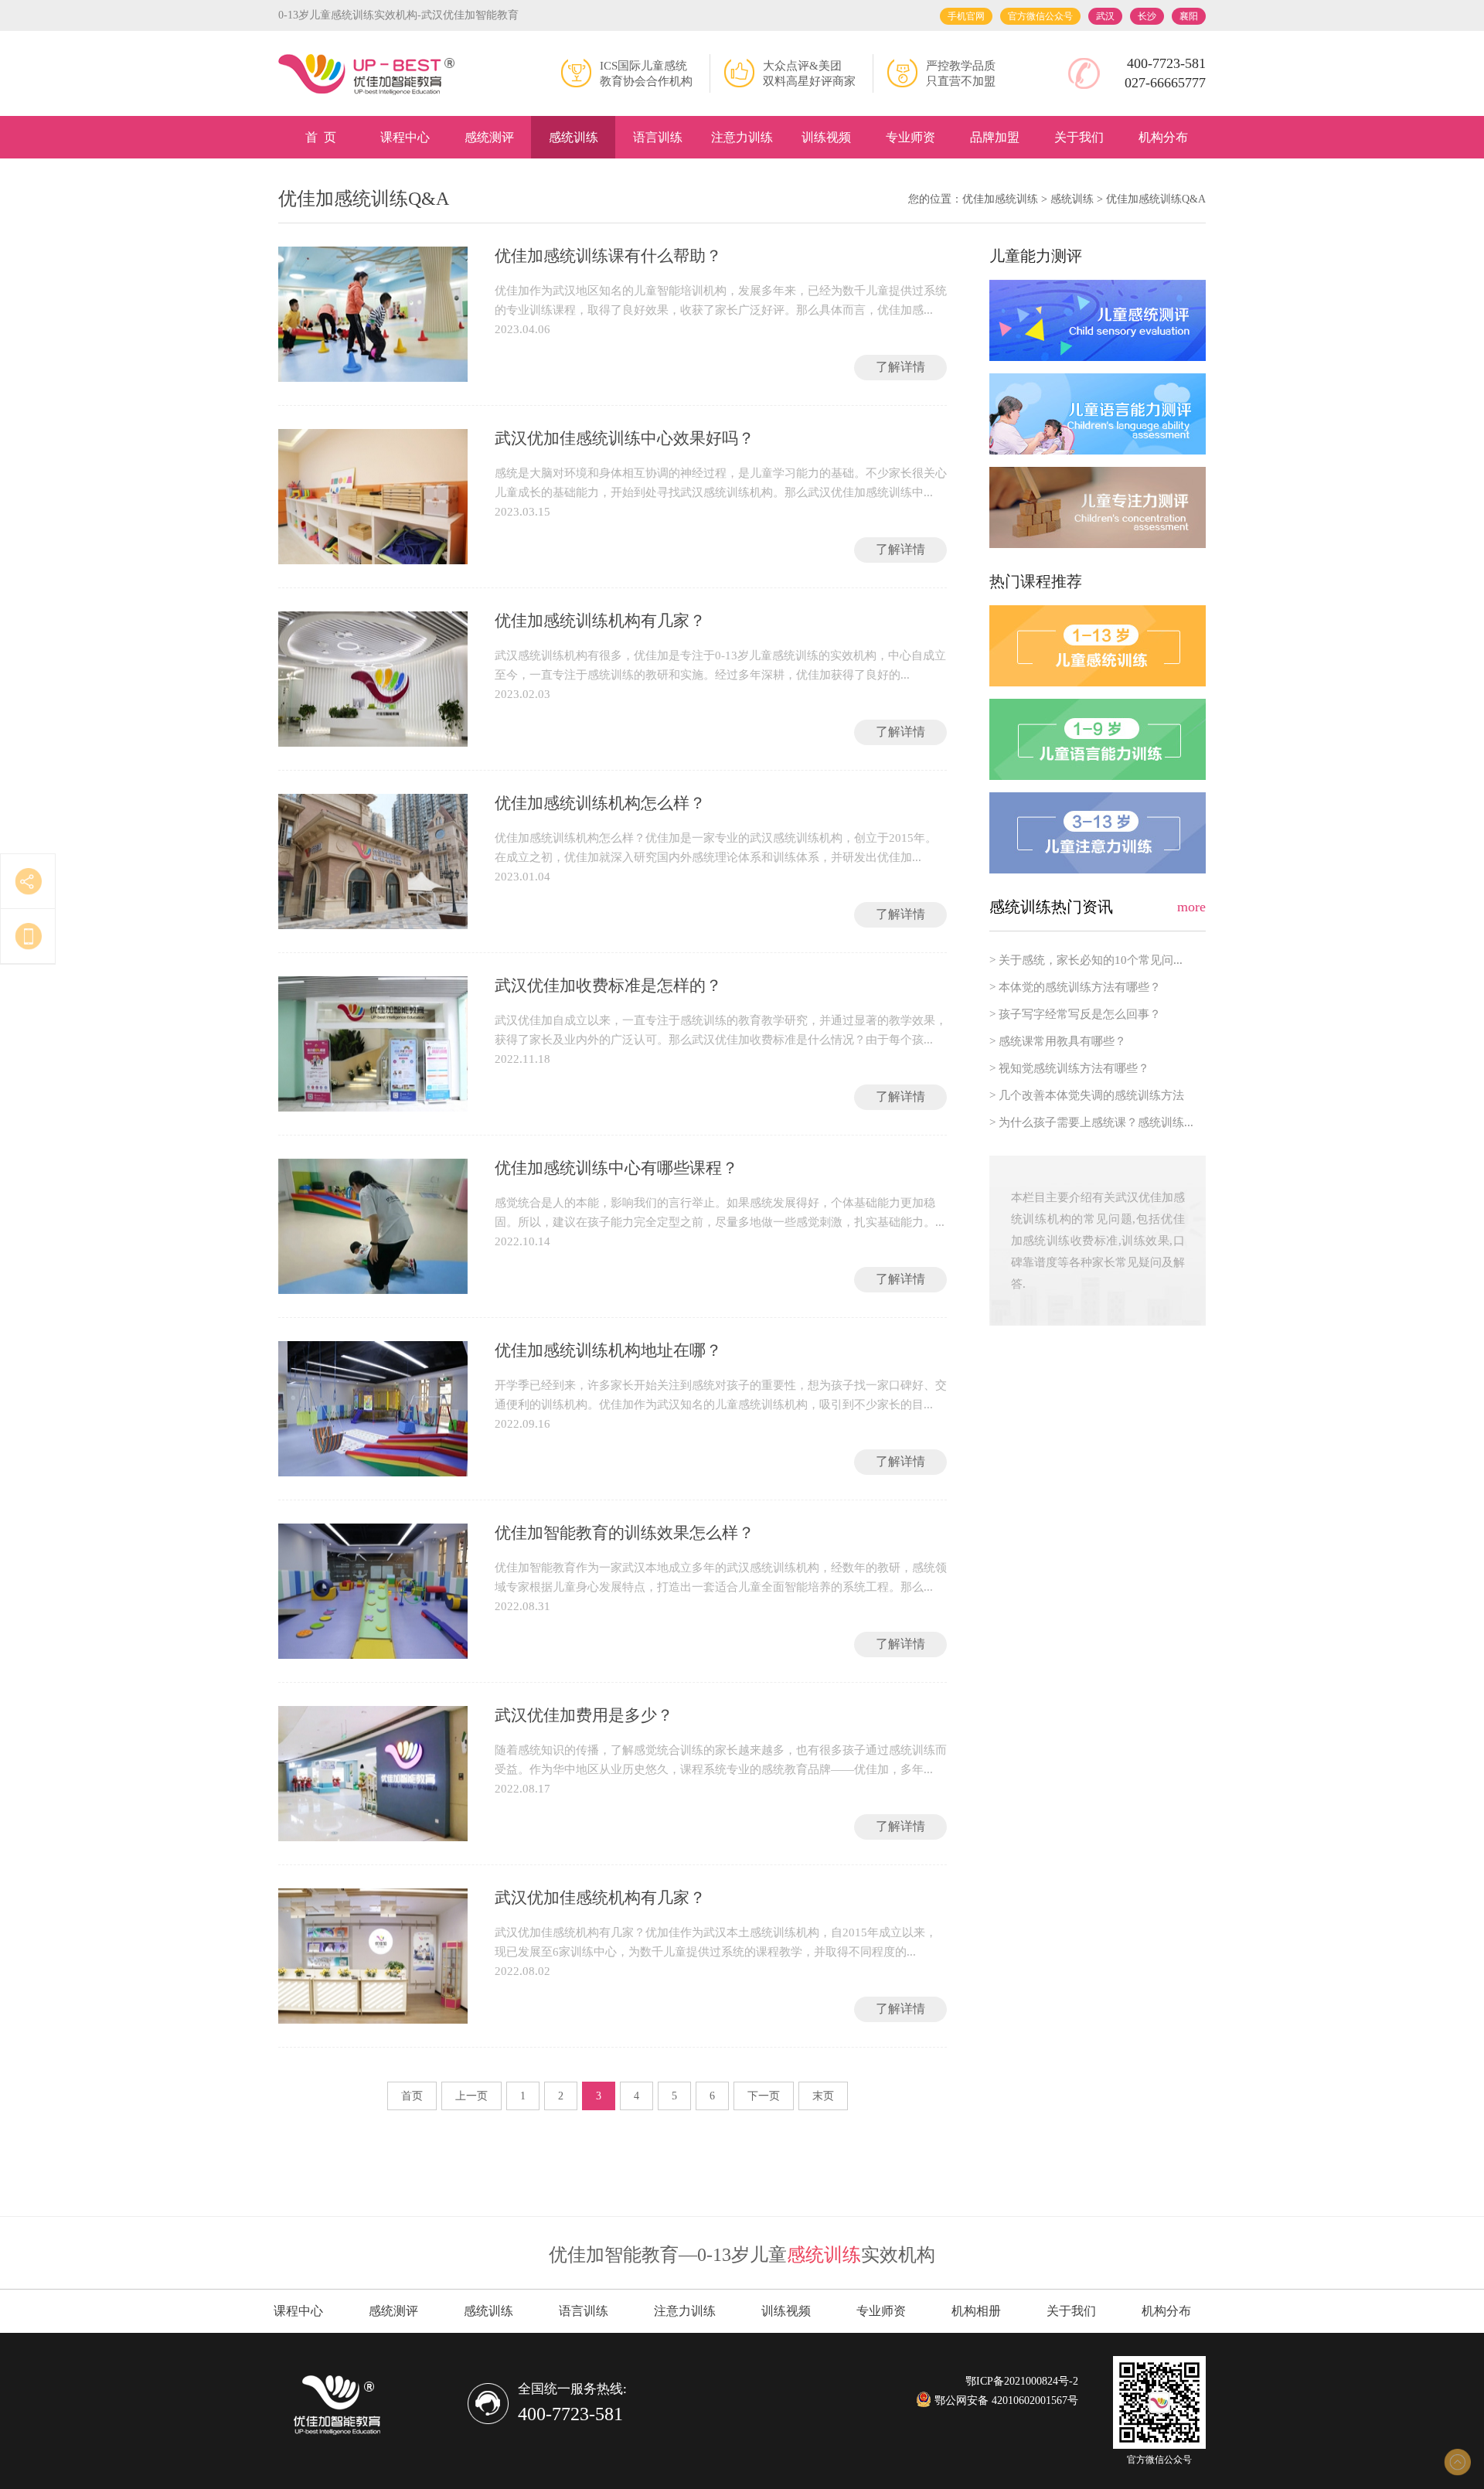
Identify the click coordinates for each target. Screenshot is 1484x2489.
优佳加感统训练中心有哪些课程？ (616, 1168)
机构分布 (1163, 137)
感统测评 (489, 137)
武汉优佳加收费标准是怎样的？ (608, 986)
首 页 (321, 137)
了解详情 (900, 367)
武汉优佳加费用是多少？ (584, 1715)
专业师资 (910, 137)
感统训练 (574, 137)
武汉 (1105, 16)
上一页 (471, 2096)
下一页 (764, 2096)
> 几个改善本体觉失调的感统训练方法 (1087, 1095)
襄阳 (1189, 16)
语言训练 (658, 137)
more (1191, 907)
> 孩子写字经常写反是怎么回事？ (1075, 1014)
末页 (823, 2096)
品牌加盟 (995, 137)
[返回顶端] (1457, 2462)
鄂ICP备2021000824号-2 (1022, 2381)
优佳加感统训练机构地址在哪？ (608, 1350)
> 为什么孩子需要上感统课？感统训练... (1091, 1122)
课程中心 (405, 137)
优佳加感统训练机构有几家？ (600, 621)
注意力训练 (742, 137)
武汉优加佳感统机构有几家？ (600, 1898)
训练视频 (826, 137)
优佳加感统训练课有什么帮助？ (608, 256)
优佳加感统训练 (1000, 199)
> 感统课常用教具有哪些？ (1058, 1041)
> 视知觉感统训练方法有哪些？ (1069, 1068)
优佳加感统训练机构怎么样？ (600, 803)
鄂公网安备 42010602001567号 (1005, 2400)
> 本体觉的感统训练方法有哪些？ (1075, 987)
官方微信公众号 (1040, 16)
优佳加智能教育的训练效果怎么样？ (625, 1533)
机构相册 (976, 2311)
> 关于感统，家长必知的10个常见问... (1086, 960)
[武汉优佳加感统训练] (367, 75)
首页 (412, 2096)
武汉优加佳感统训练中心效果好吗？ (625, 438)
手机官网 (966, 16)
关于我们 (1079, 137)
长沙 (1147, 16)
